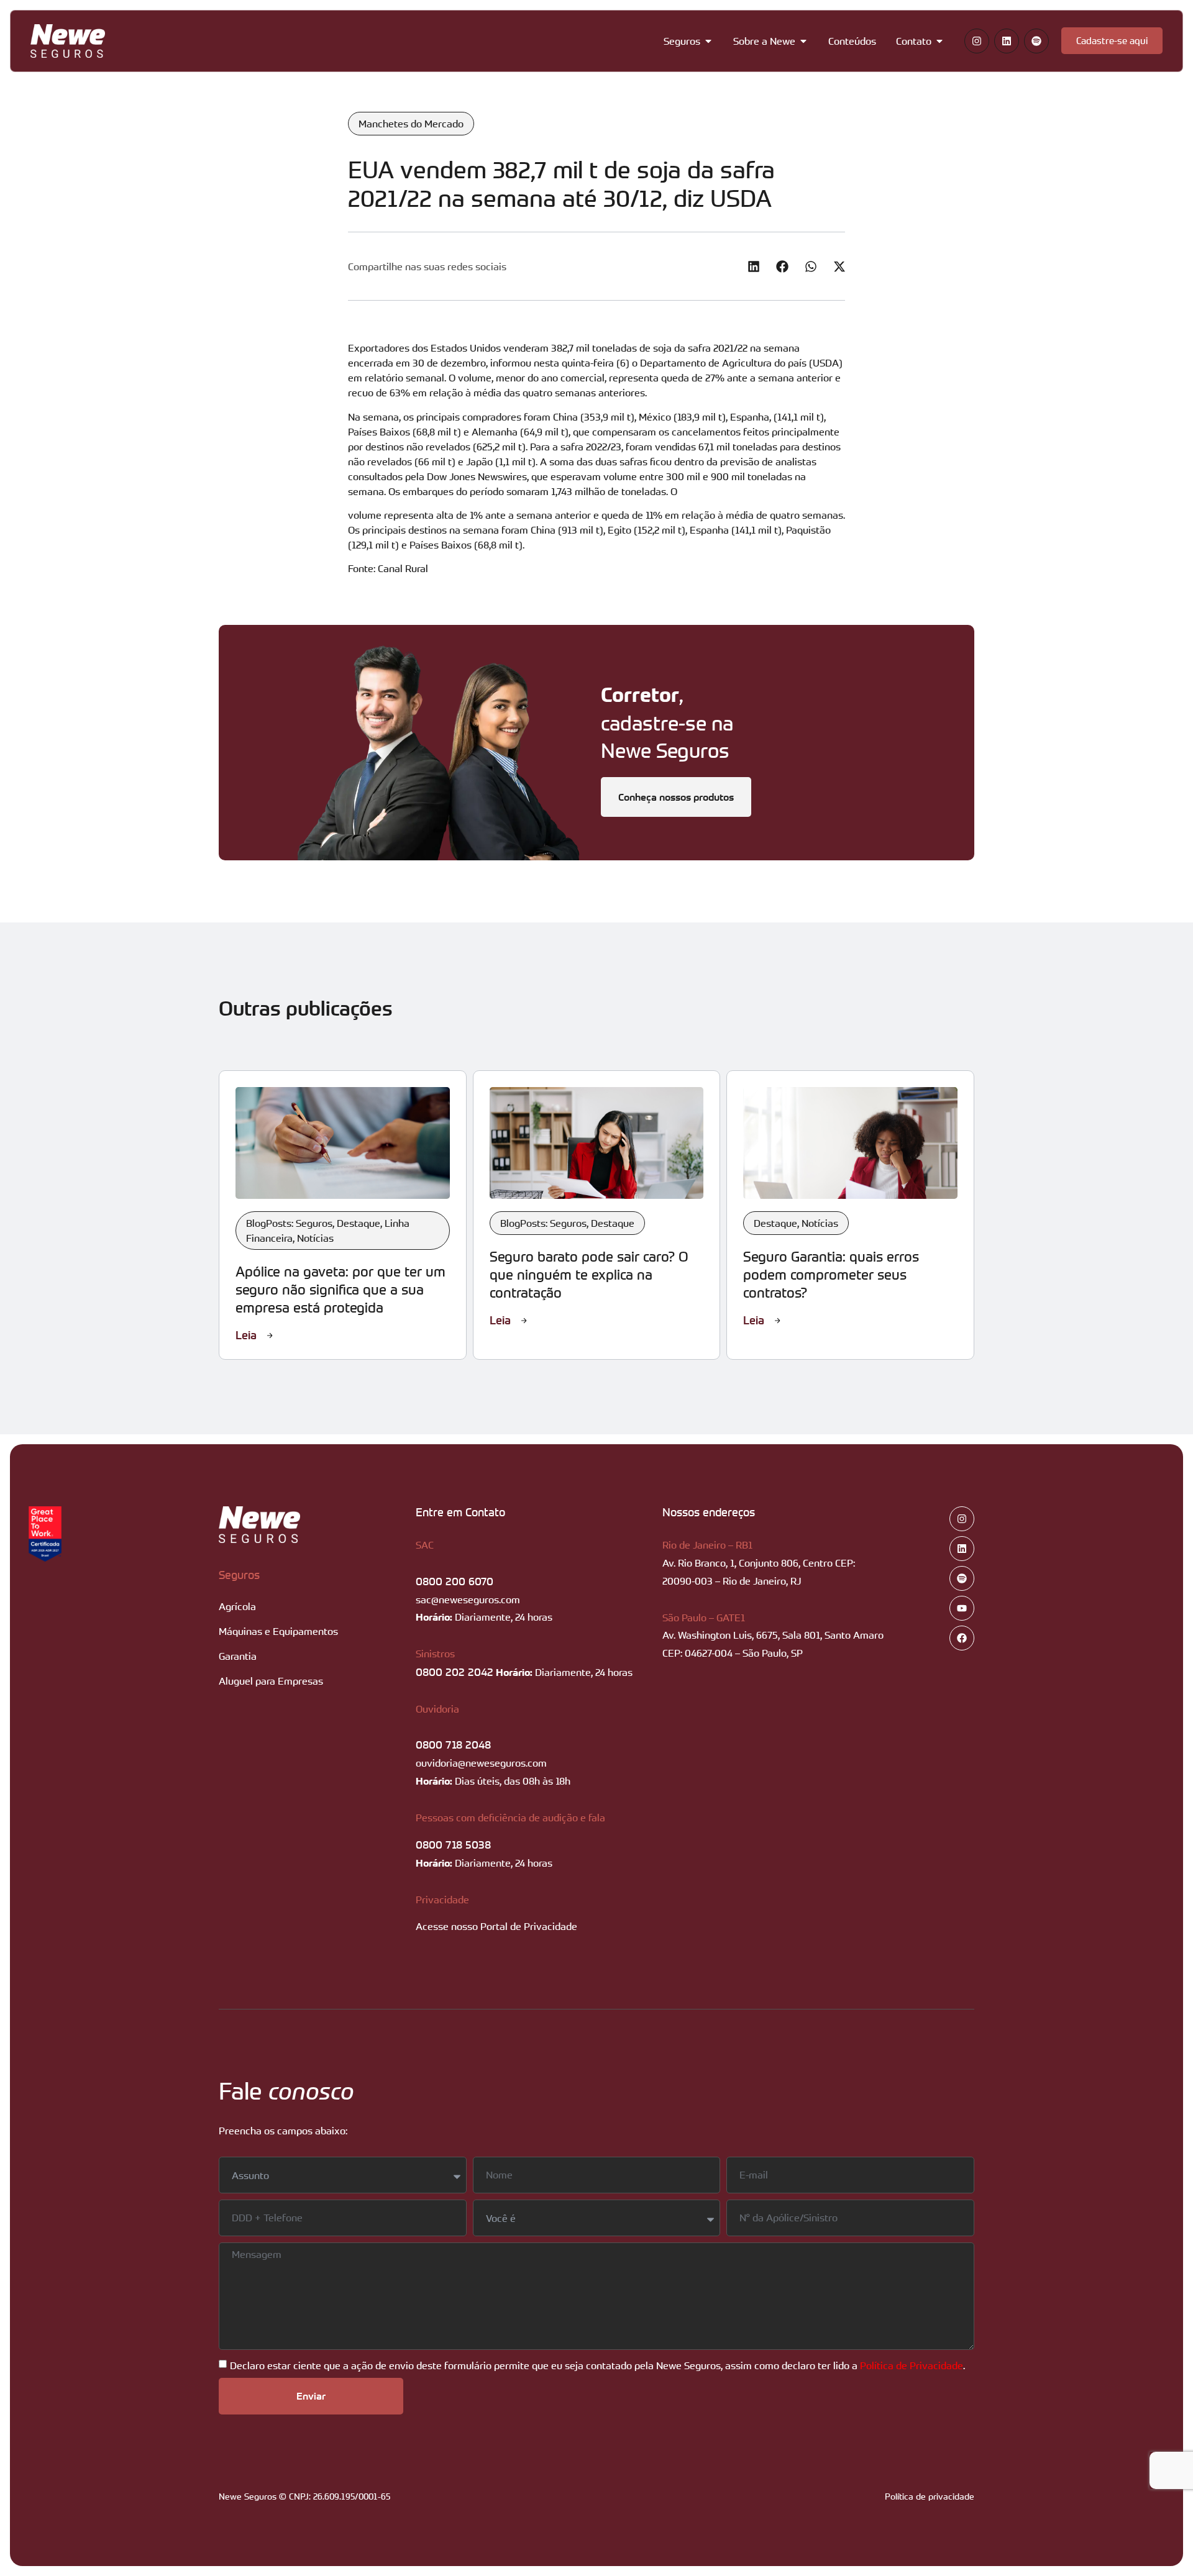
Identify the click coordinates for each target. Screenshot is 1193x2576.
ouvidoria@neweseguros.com (481, 1763)
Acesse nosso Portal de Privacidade (496, 1926)
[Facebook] (962, 1638)
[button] (753, 266)
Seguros (239, 1575)
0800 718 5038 (453, 1844)
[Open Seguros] (708, 41)
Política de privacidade (930, 2496)
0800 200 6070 (455, 1581)
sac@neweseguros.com (468, 1600)
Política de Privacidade (912, 2365)
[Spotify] (1036, 41)
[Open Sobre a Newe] (803, 41)
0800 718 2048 (453, 1744)
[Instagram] (977, 41)
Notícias (315, 1238)
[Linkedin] (1007, 41)
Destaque (359, 1223)
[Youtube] (962, 1608)
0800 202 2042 (455, 1672)
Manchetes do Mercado (411, 124)
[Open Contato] (939, 41)
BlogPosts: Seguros (289, 1223)
